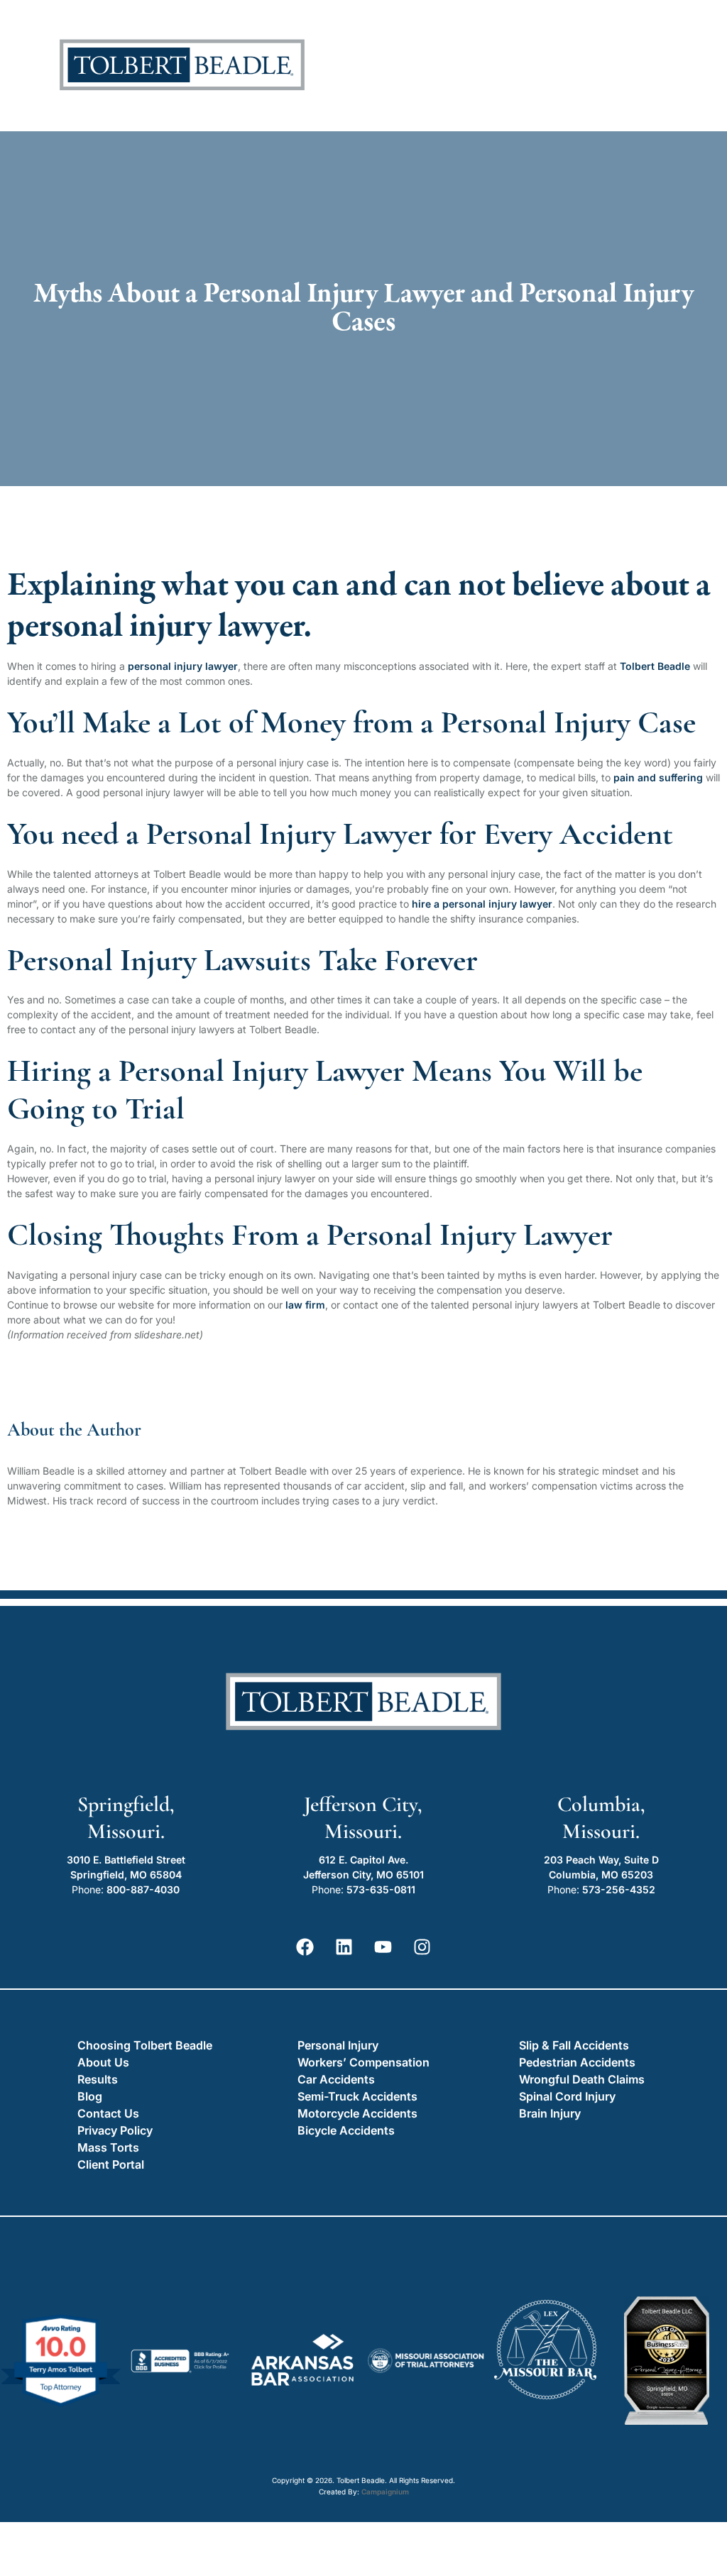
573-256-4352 (619, 1889)
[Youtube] (383, 1947)
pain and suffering (658, 777)
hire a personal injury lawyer (482, 904)
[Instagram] (422, 1947)
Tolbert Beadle (655, 666)
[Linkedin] (344, 1947)
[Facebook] (305, 1947)
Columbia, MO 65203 (601, 1875)
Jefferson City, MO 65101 (363, 1875)
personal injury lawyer (183, 666)
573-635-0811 (381, 1889)
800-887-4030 (143, 1889)
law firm (305, 1305)
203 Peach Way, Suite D (601, 1860)
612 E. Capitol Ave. (363, 1860)
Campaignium (385, 2492)
